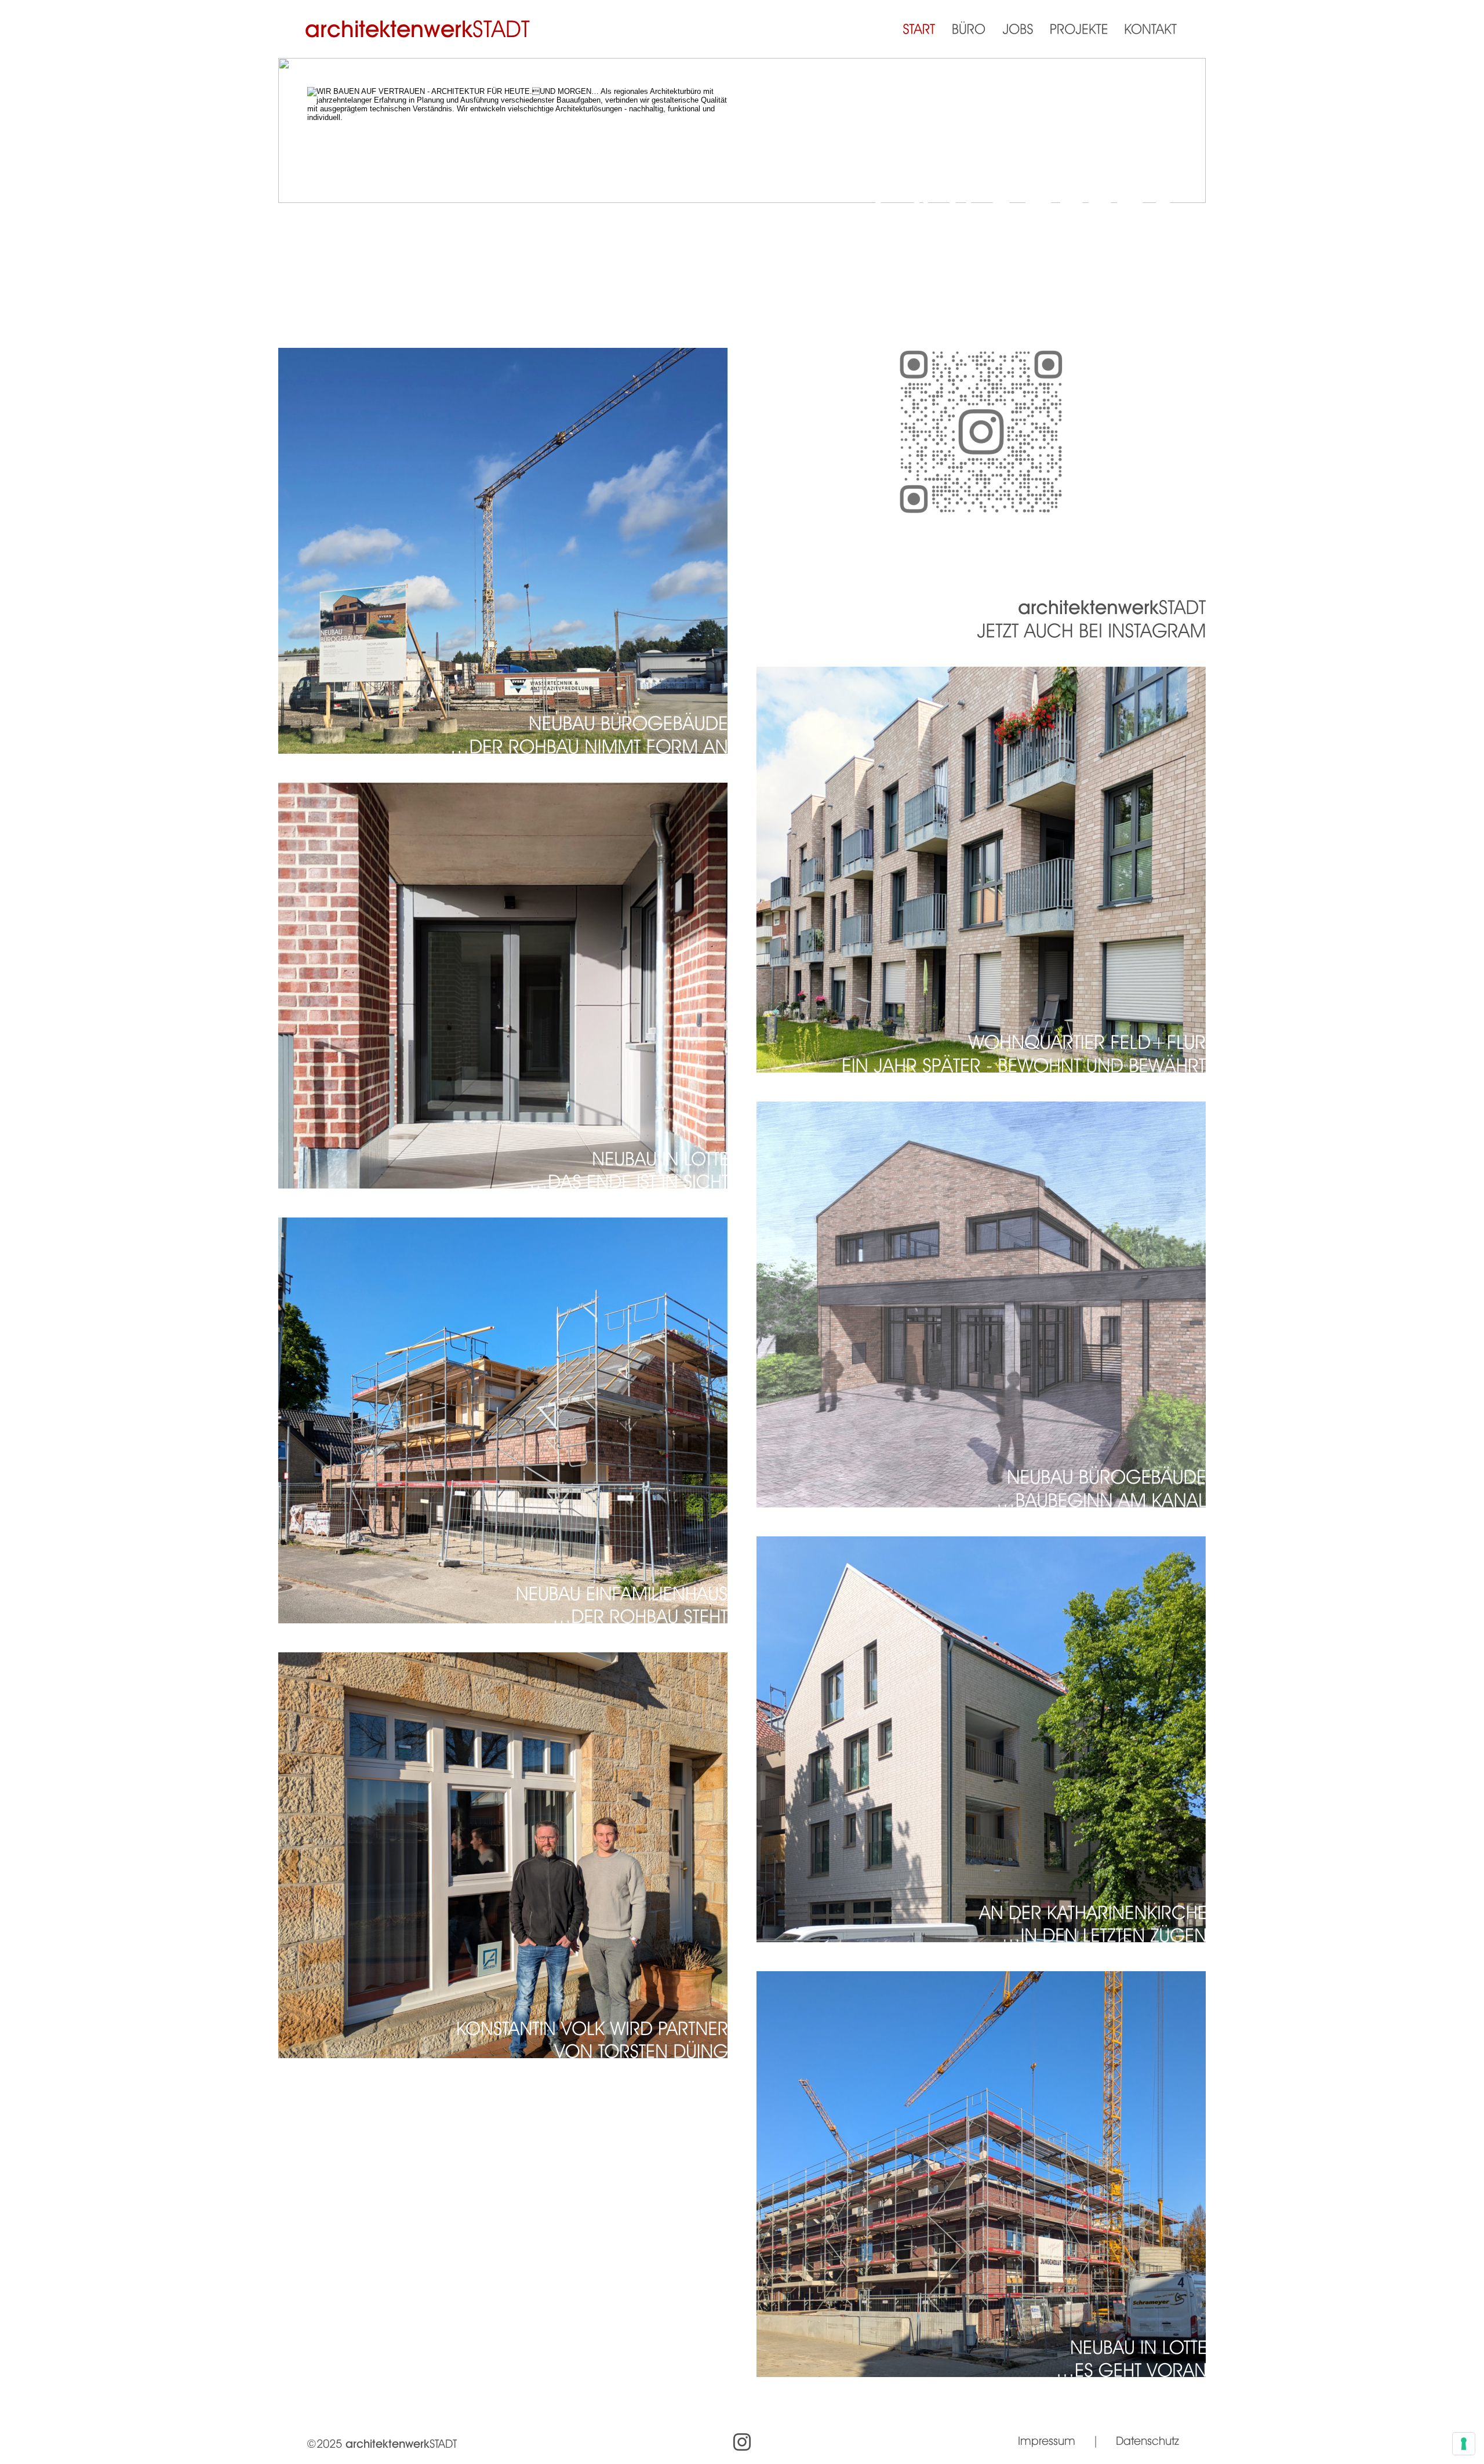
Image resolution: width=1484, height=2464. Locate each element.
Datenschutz (1147, 2441)
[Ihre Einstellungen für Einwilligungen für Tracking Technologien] (1464, 2444)
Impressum (1047, 2441)
